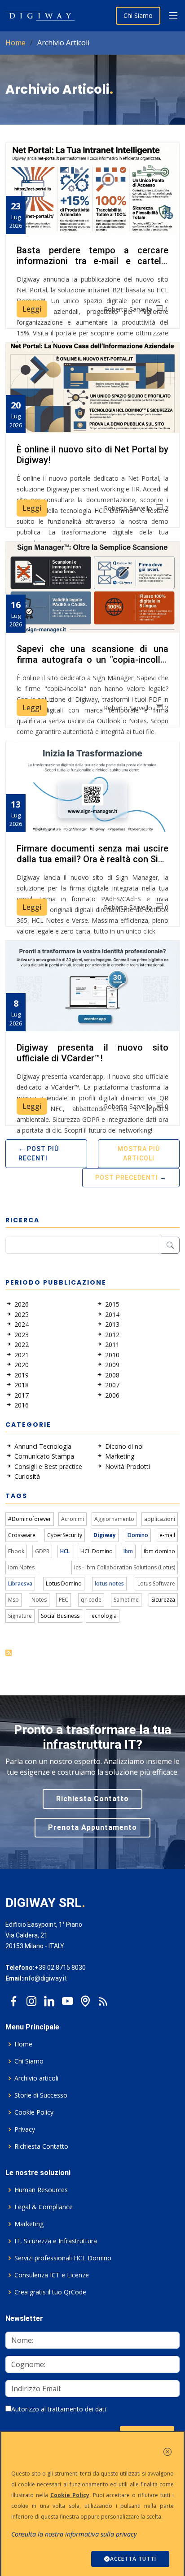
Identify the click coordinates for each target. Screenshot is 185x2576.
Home (15, 43)
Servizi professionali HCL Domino (63, 2258)
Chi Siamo (138, 15)
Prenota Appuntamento (92, 1827)
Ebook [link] (16, 1551)
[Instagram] (31, 1999)
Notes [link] (39, 1600)
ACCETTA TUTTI (133, 2559)
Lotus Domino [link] (64, 1583)
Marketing (29, 2224)
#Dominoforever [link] (30, 1519)
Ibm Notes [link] (21, 1567)
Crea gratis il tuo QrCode (50, 2292)
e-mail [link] (167, 1535)
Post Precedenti (127, 1177)
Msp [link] (13, 1600)
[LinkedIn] (49, 1999)
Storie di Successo (41, 2095)
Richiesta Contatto (92, 1799)
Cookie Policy (34, 2112)
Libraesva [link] (20, 1583)
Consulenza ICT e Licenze (52, 2275)
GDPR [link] (42, 1551)
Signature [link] (20, 1616)
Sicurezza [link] (163, 1600)
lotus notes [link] (109, 1583)
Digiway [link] (105, 1535)
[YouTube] (67, 1999)
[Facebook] (13, 1999)
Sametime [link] (126, 1600)
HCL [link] (65, 1551)
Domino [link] (138, 1535)
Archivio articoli (36, 2078)
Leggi (32, 309)
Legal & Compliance (44, 2207)
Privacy (25, 2129)
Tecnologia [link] (103, 1616)
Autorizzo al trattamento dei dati (59, 2409)
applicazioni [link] (160, 1519)
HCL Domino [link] (97, 1551)
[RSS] (103, 1999)
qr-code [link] (91, 1600)
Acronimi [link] (73, 1519)
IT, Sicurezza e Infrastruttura (56, 2241)
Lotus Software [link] (156, 1583)
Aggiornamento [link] (114, 1519)
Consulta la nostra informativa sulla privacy (74, 2534)
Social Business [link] (60, 1616)
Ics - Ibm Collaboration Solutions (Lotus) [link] (125, 1567)
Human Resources (41, 2190)
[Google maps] (85, 1999)
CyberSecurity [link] (65, 1535)
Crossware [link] (22, 1535)
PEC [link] (64, 1600)
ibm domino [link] (159, 1551)
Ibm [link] (128, 1551)
